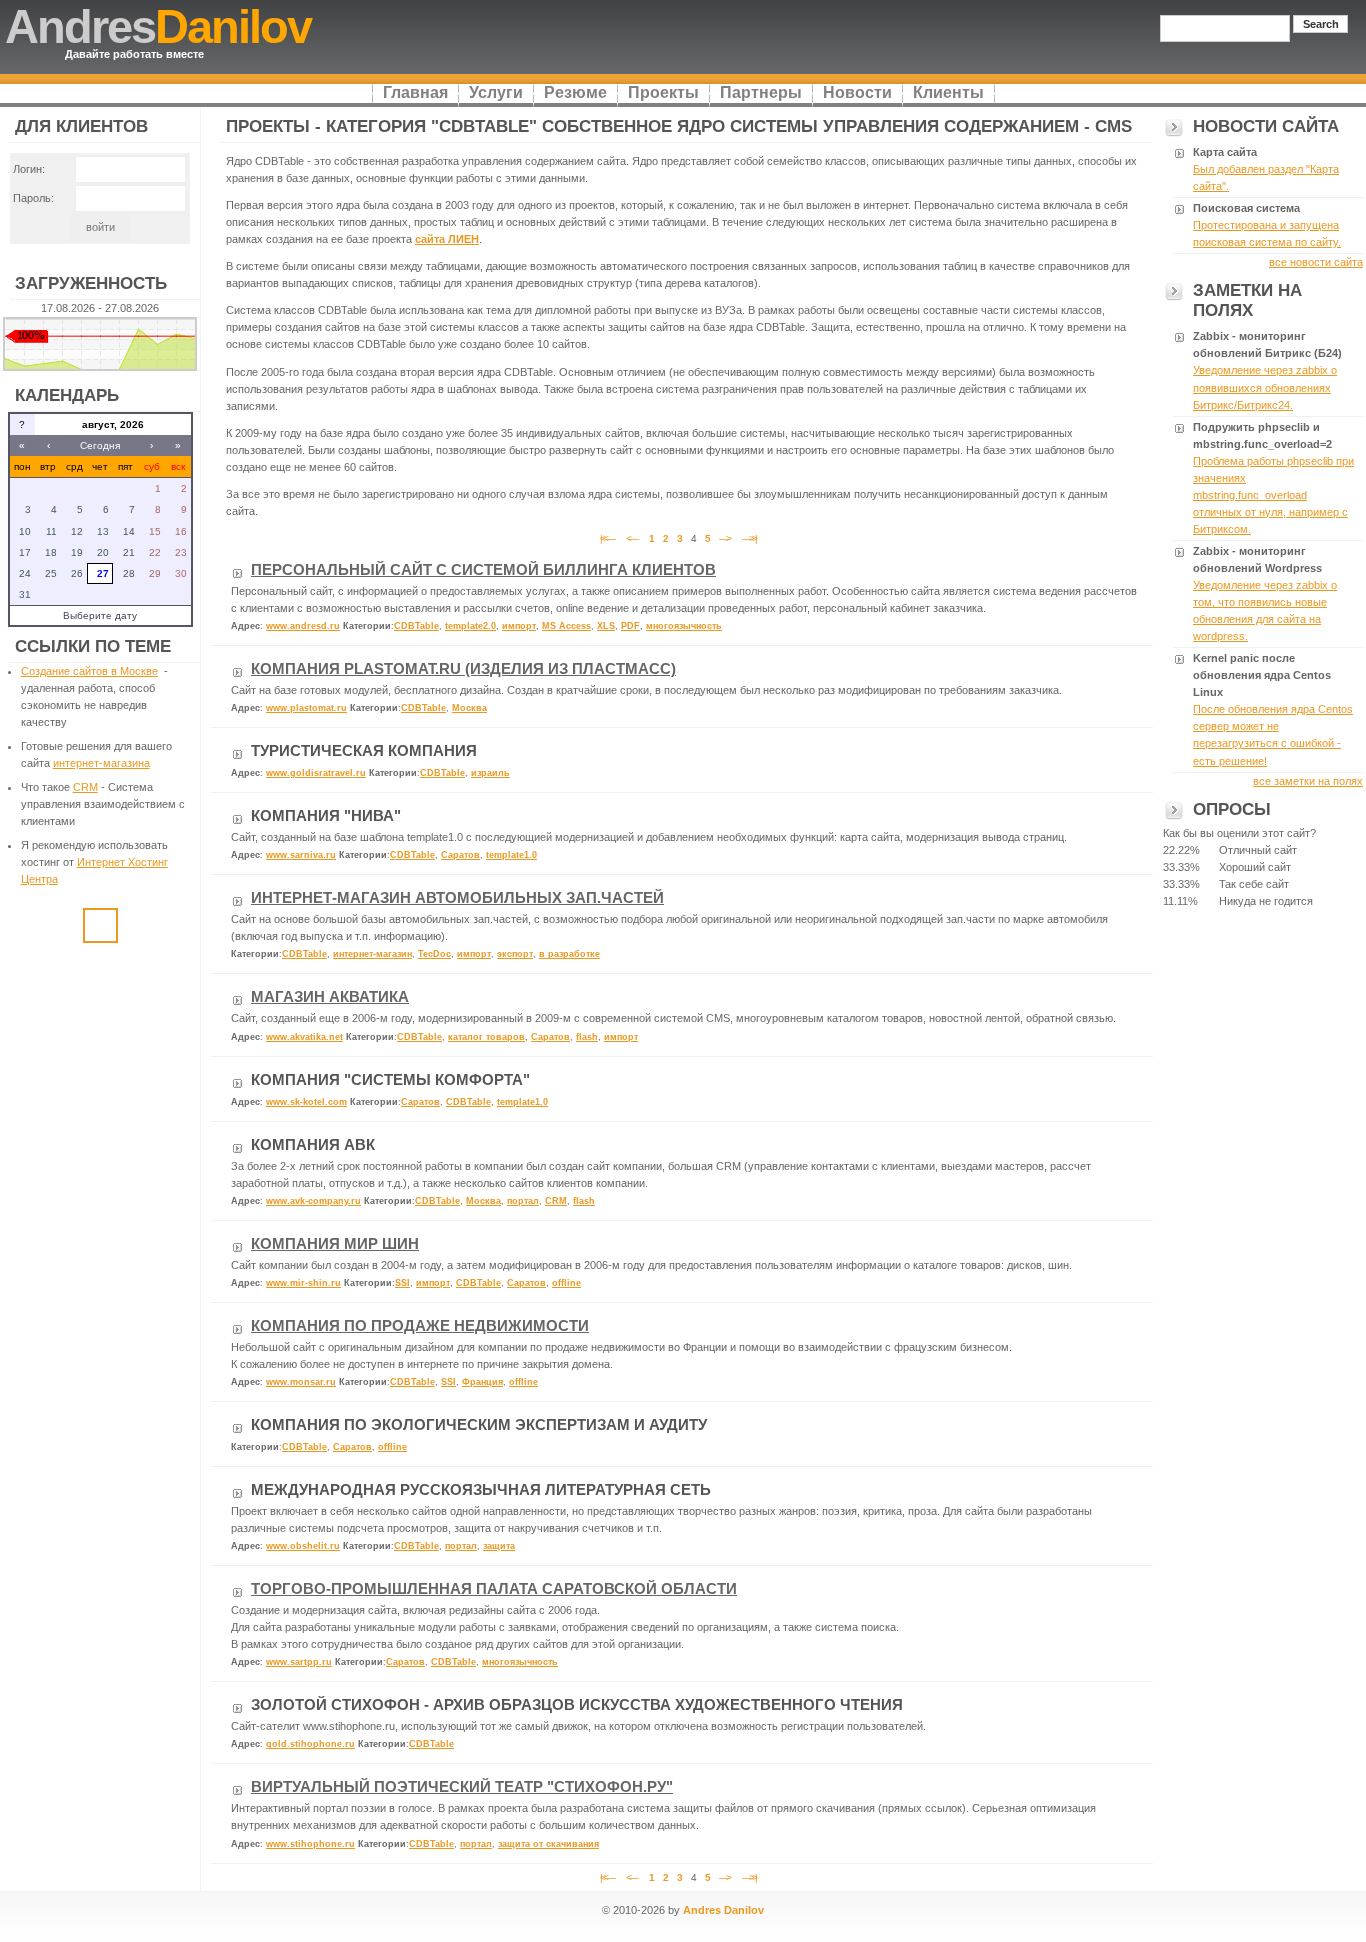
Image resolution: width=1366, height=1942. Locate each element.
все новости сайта (1316, 262)
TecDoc (434, 954)
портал (523, 1201)
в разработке (569, 954)
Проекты (663, 92)
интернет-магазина (101, 763)
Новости (857, 92)
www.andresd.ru (303, 626)
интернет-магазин (372, 954)
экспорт (515, 954)
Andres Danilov (723, 1910)
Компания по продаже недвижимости (420, 1326)
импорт (519, 626)
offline (566, 1283)
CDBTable (416, 626)
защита (499, 1546)
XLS (606, 626)
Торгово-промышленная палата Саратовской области (494, 1589)
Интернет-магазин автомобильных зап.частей (457, 898)
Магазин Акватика (330, 997)
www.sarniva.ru (301, 855)
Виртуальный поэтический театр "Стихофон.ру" (462, 1787)
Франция (482, 1382)
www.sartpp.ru (299, 1662)
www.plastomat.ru (306, 708)
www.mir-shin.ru (303, 1283)
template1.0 (511, 855)
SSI (402, 1283)
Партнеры (761, 92)
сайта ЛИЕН (447, 239)
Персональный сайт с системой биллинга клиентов (483, 570)
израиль (490, 773)
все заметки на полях (1308, 781)
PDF (630, 626)
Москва (469, 708)
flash (587, 1037)
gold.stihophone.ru (310, 1744)
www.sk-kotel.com (306, 1102)
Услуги (496, 92)
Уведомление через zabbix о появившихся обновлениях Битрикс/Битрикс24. (1265, 387)
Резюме (575, 92)
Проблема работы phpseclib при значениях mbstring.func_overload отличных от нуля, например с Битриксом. (1273, 495)
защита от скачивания (548, 1844)
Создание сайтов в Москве (89, 671)
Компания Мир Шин (335, 1244)
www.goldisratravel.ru (316, 773)
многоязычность (684, 626)
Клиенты (948, 92)
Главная (415, 92)
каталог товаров (486, 1037)
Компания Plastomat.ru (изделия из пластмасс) (463, 669)
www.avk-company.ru (313, 1201)
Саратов (460, 855)
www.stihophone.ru (310, 1844)
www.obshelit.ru (303, 1546)
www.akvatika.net (304, 1037)
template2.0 (470, 626)
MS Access (566, 626)
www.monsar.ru (301, 1382)
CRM (85, 787)
